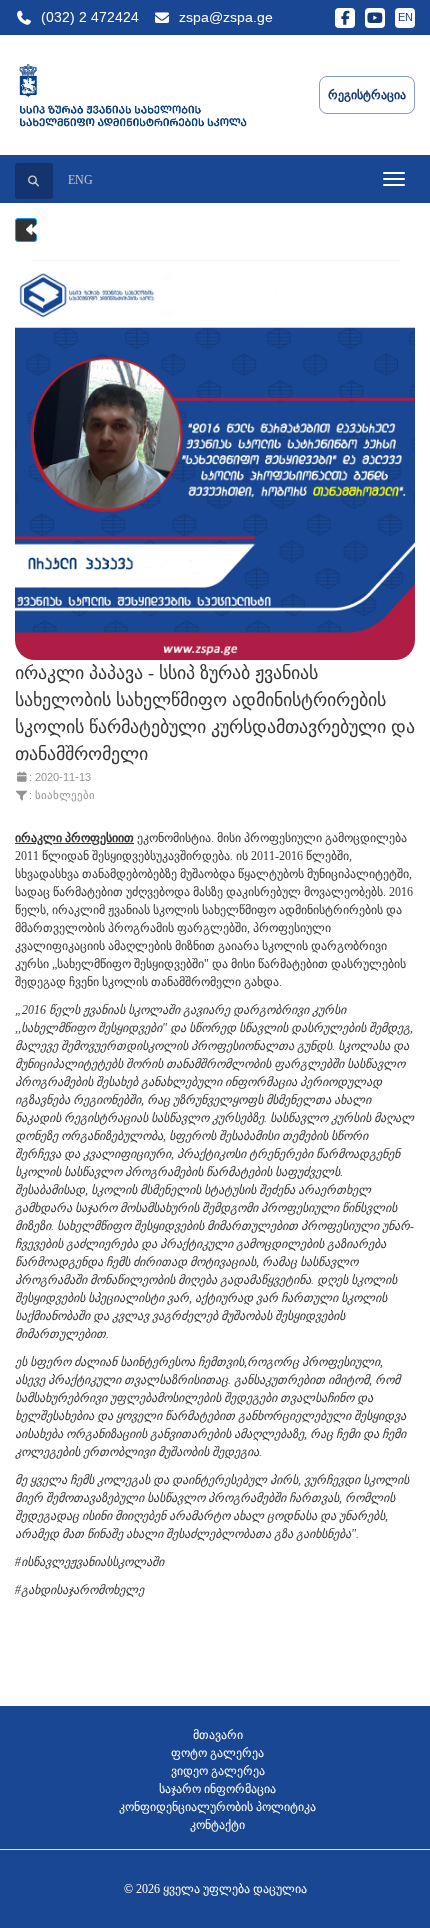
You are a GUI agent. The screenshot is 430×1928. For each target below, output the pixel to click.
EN (405, 17)
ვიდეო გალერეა (218, 1771)
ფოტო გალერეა (217, 1753)
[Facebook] (345, 18)
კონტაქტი (217, 1825)
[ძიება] (34, 181)
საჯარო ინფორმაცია (217, 1789)
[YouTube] (375, 18)
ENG (80, 180)
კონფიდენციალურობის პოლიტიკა (217, 1807)
